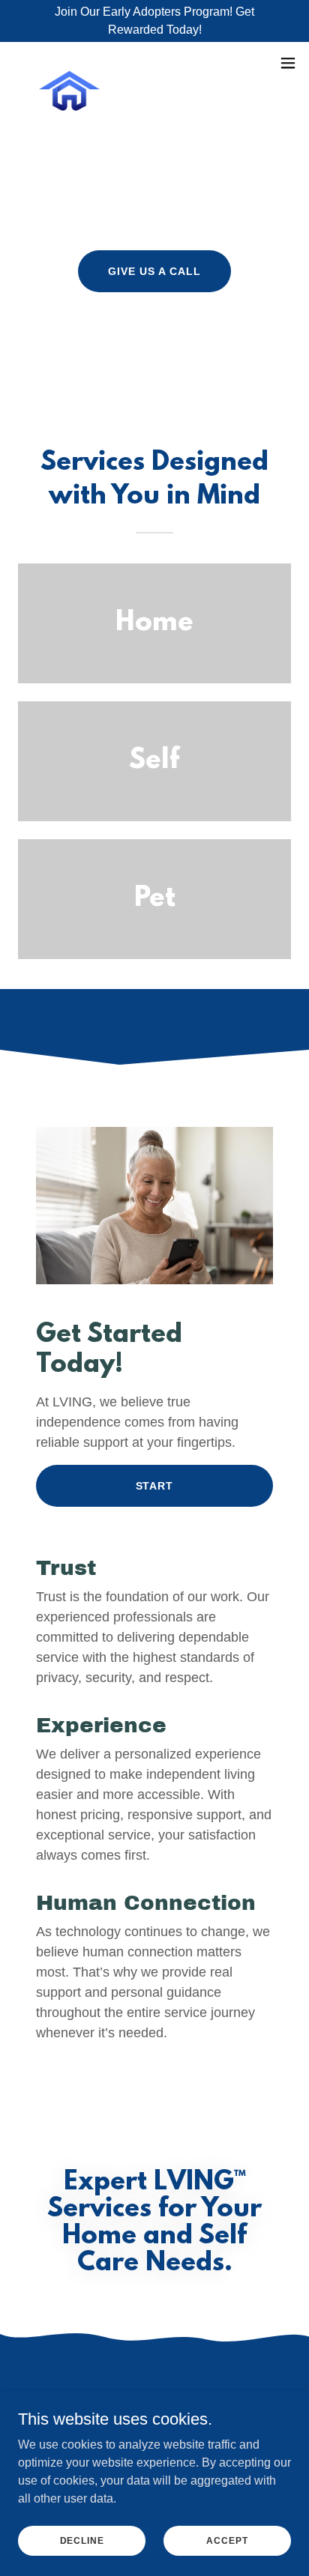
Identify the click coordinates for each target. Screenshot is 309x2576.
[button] (288, 63)
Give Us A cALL (154, 271)
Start (155, 1486)
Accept (227, 2540)
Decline (82, 2540)
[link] (69, 63)
